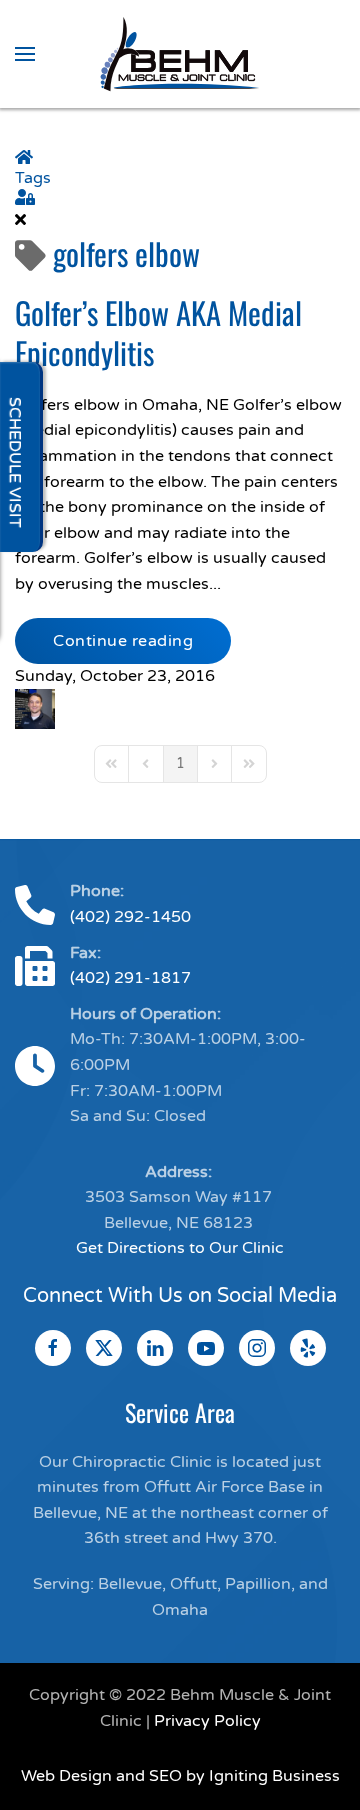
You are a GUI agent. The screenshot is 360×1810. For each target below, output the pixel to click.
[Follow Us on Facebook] (53, 1348)
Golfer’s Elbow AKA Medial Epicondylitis (158, 332)
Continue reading (123, 641)
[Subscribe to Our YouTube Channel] (206, 1348)
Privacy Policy (207, 1721)
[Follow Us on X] (104, 1348)
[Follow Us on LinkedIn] (155, 1348)
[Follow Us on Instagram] (257, 1348)
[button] (25, 54)
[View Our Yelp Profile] (308, 1348)
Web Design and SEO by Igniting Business (180, 1776)
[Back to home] (180, 54)
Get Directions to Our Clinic (180, 1248)
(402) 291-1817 (130, 978)
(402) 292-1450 (130, 917)
